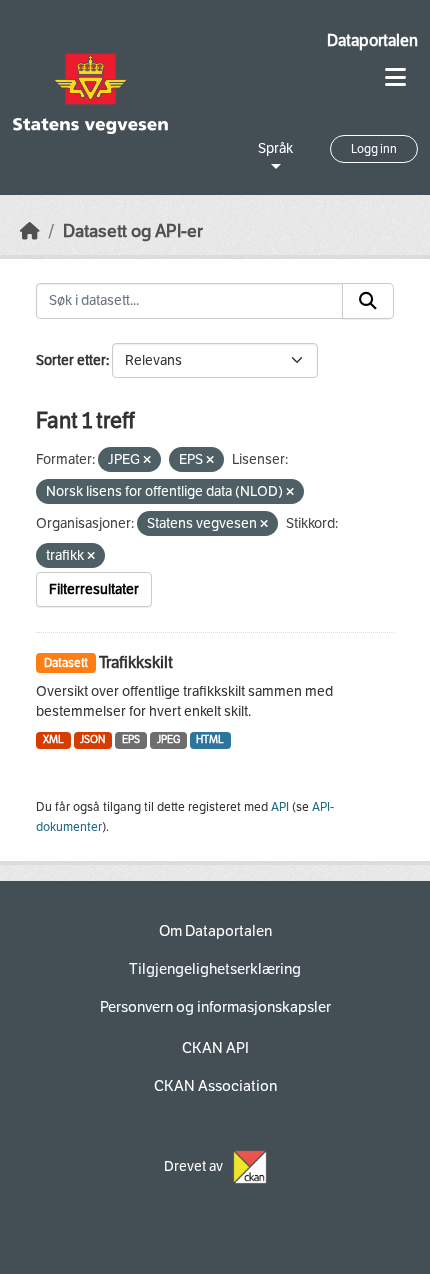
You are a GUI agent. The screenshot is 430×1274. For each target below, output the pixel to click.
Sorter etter (71, 360)
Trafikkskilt (136, 662)
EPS (131, 739)
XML (53, 739)
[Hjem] (30, 231)
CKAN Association (215, 1086)
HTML (210, 739)
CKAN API (215, 1048)
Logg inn (374, 149)
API (280, 807)
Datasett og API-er (133, 231)
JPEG (168, 739)
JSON (92, 739)
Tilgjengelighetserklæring (215, 969)
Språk (275, 148)
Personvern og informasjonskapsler (215, 1007)
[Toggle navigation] (395, 77)
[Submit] (368, 301)
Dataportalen (372, 40)
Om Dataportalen (215, 931)
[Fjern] (147, 460)
